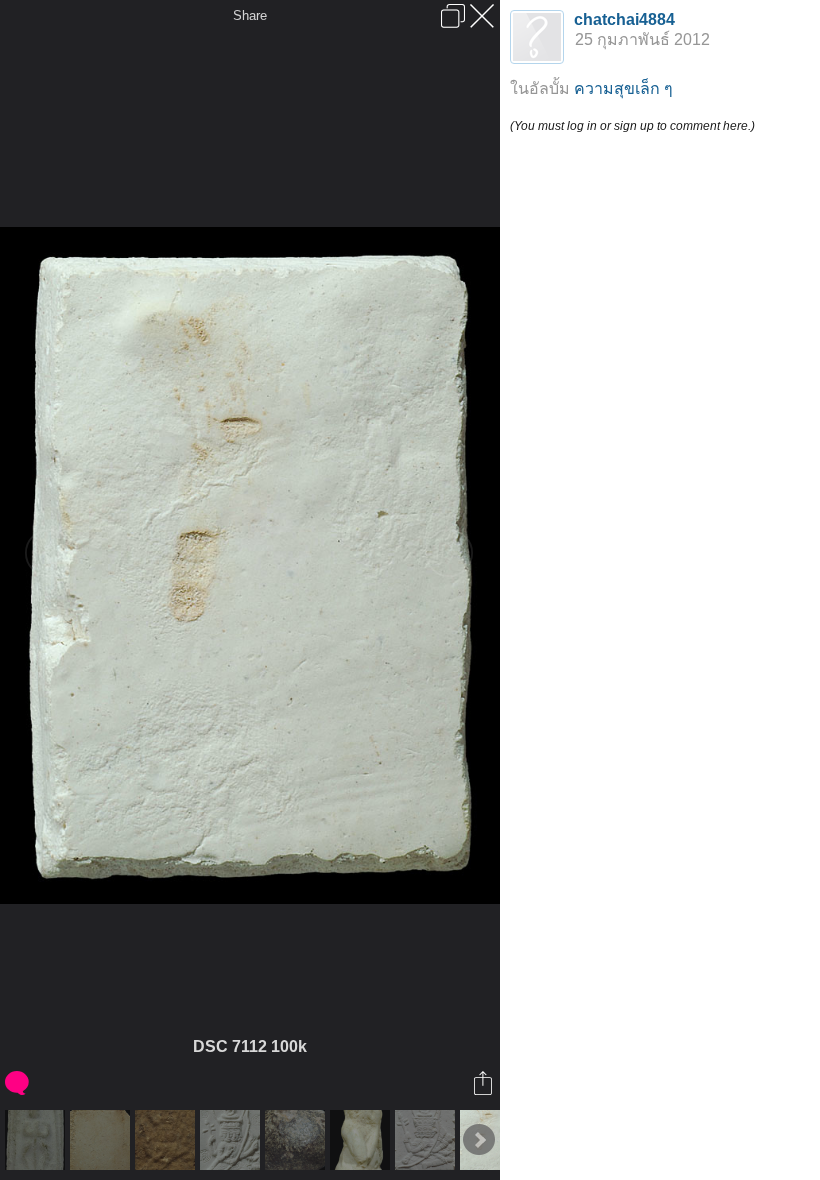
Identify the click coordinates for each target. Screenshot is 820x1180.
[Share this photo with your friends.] (484, 1083)
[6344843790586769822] (297, 1140)
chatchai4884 (624, 19)
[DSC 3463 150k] (362, 1140)
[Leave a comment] (18, 1083)
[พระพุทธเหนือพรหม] (167, 1140)
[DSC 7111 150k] (232, 1140)
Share (250, 15)
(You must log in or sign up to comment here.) (632, 126)
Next (479, 1140)
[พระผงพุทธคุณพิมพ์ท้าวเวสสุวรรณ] (37, 1140)
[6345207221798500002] (102, 1140)
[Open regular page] (453, 16)
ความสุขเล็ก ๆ (623, 88)
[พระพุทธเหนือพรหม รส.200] (427, 1140)
